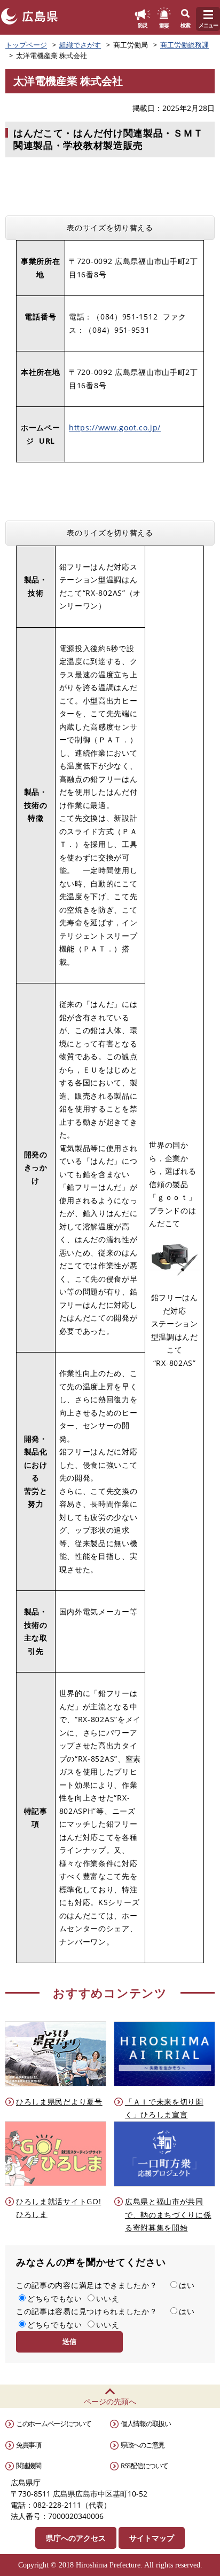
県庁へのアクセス (76, 2538)
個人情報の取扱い (146, 2423)
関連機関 (29, 2466)
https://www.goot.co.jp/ (115, 427)
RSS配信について (144, 2466)
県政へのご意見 (143, 2445)
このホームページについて (53, 2423)
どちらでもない (55, 2298)
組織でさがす (80, 45)
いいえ (108, 2298)
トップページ (26, 45)
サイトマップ (152, 2538)
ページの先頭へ (110, 2401)
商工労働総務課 (184, 45)
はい (187, 2285)
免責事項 (29, 2445)
